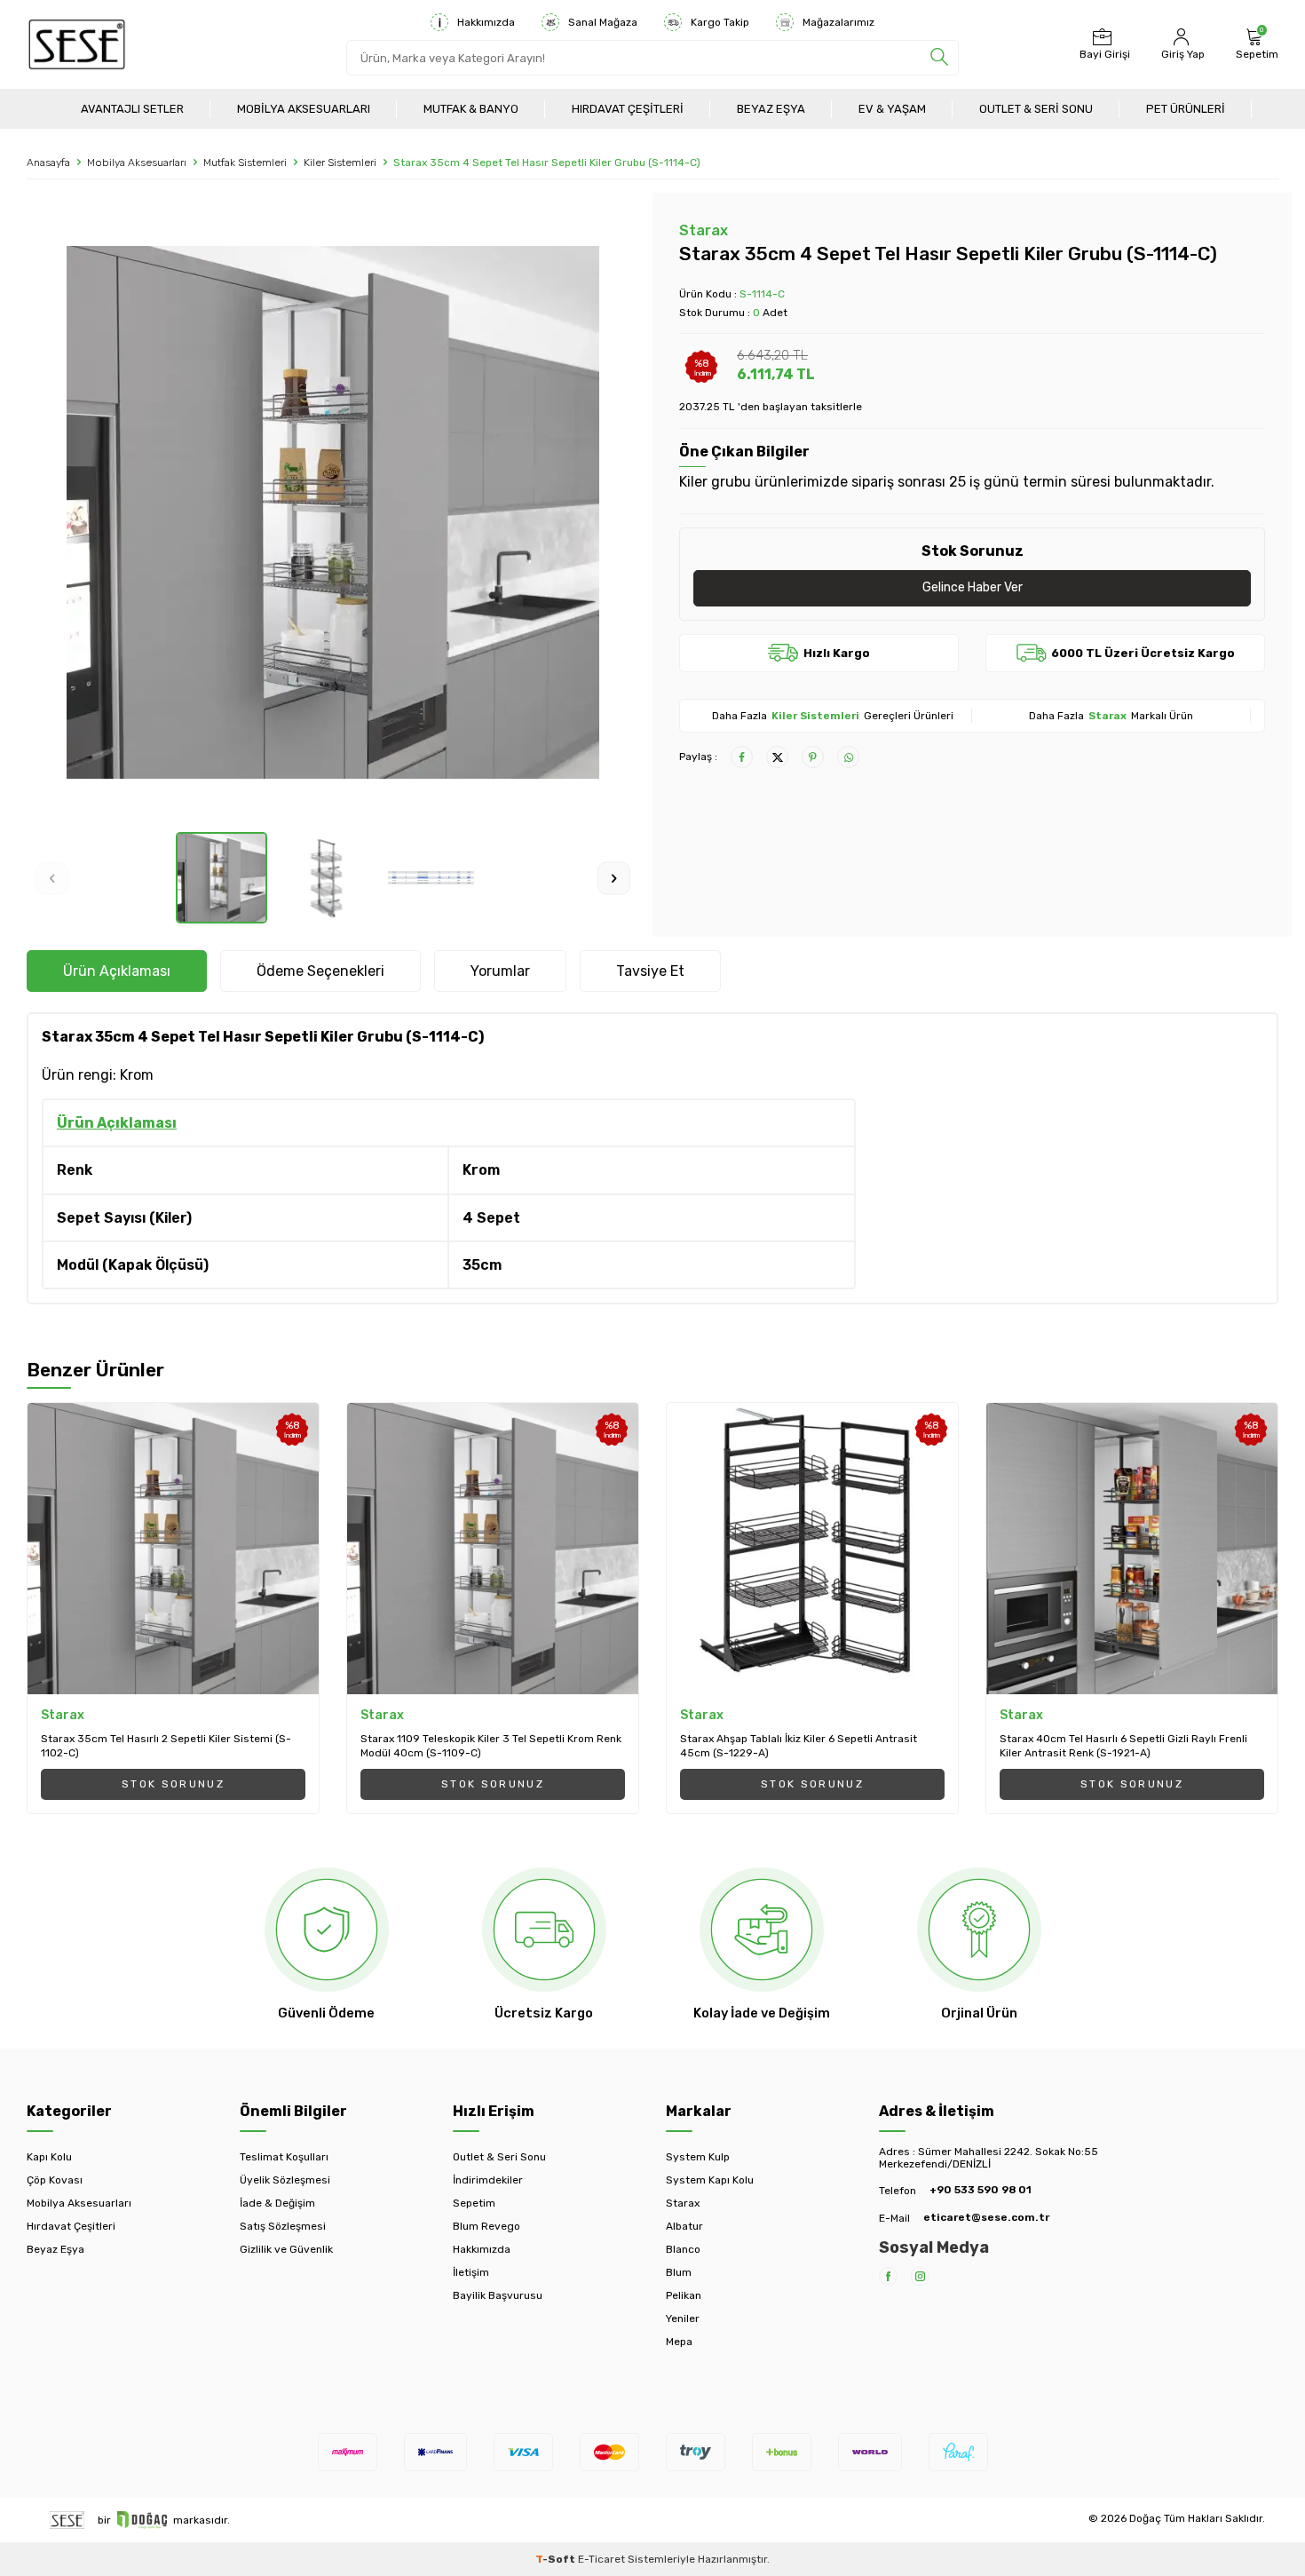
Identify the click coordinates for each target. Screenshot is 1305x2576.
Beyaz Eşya (771, 109)
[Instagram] (920, 2276)
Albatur (684, 2226)
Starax (704, 230)
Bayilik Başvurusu (498, 2295)
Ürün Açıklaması (117, 971)
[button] (52, 878)
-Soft (557, 2559)
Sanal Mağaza (603, 22)
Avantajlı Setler (132, 109)
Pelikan (684, 2295)
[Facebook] (888, 2276)
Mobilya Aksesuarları (304, 109)
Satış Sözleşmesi (283, 2226)
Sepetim (474, 2203)
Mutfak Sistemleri (245, 162)
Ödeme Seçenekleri (320, 971)
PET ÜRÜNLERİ (1186, 109)
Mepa (679, 2342)
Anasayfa (48, 162)
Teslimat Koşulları (284, 2157)
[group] (333, 512)
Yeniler (683, 2318)
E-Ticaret (601, 2559)
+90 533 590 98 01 (981, 2190)
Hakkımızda (486, 22)
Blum (679, 2272)
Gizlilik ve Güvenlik (286, 2249)
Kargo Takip (720, 22)
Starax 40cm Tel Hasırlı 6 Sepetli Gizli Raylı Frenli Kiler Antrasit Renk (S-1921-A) (1123, 1746)
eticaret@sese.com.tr (986, 2217)
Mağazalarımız (838, 22)
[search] (939, 58)
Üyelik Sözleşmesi (285, 2180)
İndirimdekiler (488, 2180)
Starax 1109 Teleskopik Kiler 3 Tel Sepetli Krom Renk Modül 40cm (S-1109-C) (491, 1746)
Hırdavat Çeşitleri (628, 109)
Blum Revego (486, 2226)
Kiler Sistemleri (340, 162)
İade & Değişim (277, 2203)
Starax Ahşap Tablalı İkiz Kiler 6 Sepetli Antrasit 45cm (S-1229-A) (799, 1746)
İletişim (471, 2272)
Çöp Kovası (55, 2180)
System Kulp (698, 2157)
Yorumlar (500, 971)
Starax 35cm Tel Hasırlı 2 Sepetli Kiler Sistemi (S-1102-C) (166, 1746)
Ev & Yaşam (892, 109)
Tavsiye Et (650, 971)
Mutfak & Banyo (471, 109)
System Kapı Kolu (710, 2180)
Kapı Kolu (49, 2157)
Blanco (683, 2249)
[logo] (77, 44)
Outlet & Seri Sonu (1036, 109)
